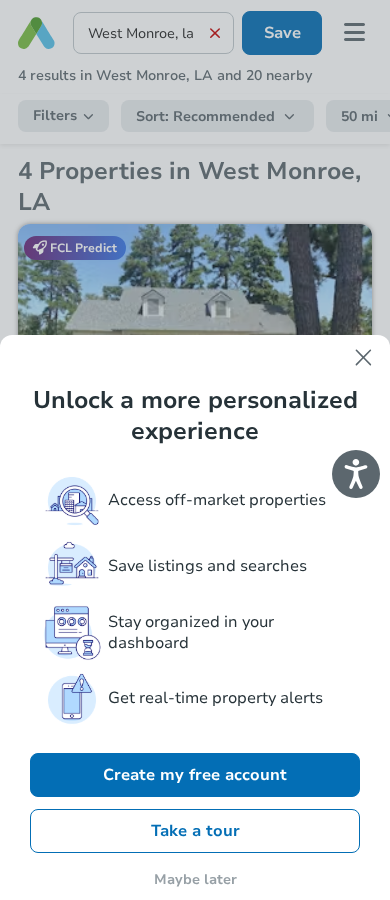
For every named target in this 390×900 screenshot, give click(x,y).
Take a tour (195, 831)
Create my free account (195, 775)
